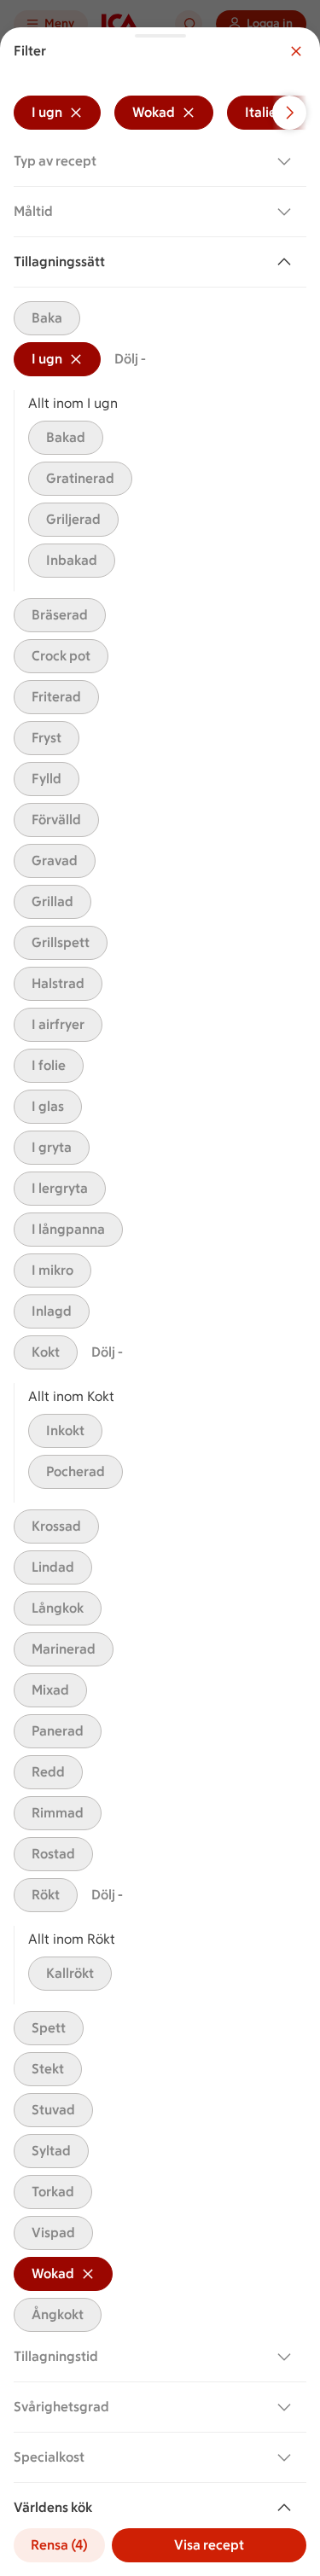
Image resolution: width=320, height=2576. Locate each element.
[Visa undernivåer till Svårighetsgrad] (288, 2407)
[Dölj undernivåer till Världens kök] (288, 2508)
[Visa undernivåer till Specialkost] (288, 2457)
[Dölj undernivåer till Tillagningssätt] (288, 262)
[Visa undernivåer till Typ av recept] (288, 161)
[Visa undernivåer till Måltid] (288, 212)
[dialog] (160, 1302)
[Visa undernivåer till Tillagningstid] (288, 2357)
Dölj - (130, 359)
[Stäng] (296, 51)
